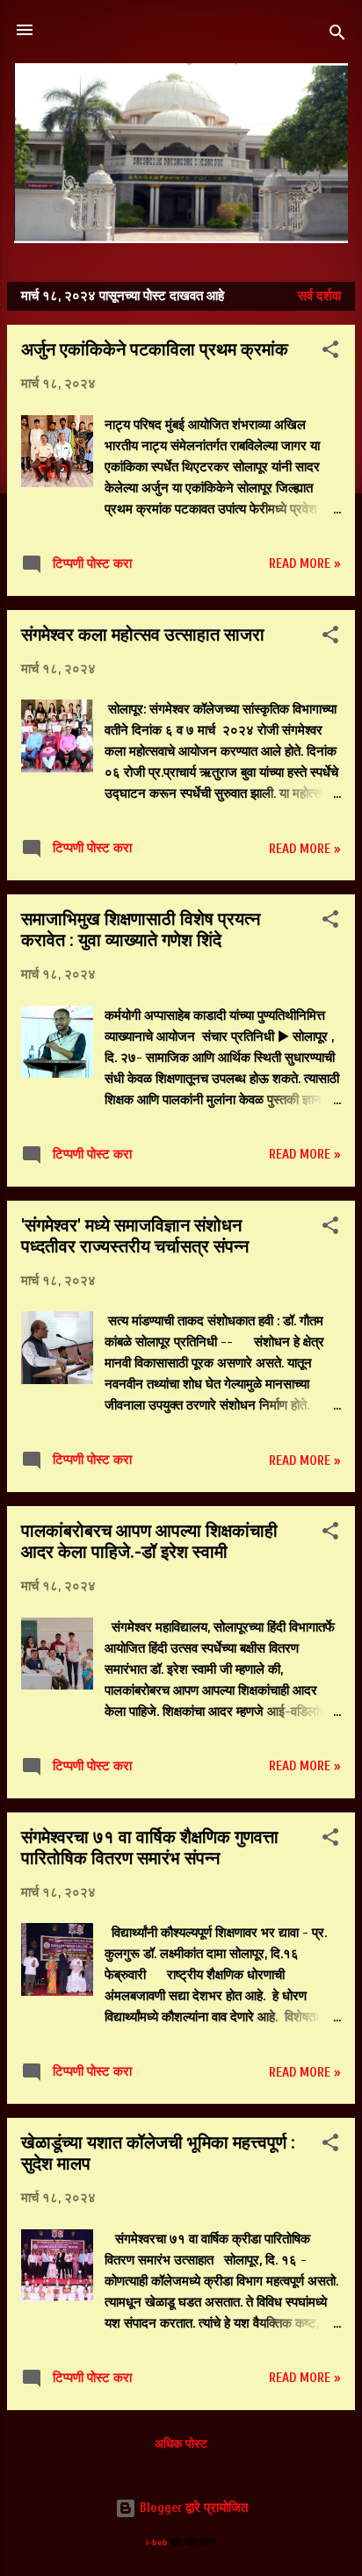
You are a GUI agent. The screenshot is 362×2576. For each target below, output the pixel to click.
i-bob (157, 2543)
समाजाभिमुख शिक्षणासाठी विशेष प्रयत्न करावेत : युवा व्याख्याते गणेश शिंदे (141, 929)
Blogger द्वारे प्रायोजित (192, 2508)
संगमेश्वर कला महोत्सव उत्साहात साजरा (143, 635)
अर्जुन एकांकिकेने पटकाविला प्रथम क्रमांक (155, 349)
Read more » (305, 564)
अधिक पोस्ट (181, 2444)
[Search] (337, 36)
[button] (330, 353)
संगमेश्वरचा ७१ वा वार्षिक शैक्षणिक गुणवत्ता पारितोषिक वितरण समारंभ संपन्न (150, 1848)
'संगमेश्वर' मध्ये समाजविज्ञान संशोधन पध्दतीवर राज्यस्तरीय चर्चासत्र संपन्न (135, 1236)
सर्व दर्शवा (319, 296)
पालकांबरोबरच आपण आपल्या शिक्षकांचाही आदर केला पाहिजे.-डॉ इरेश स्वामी (149, 1541)
